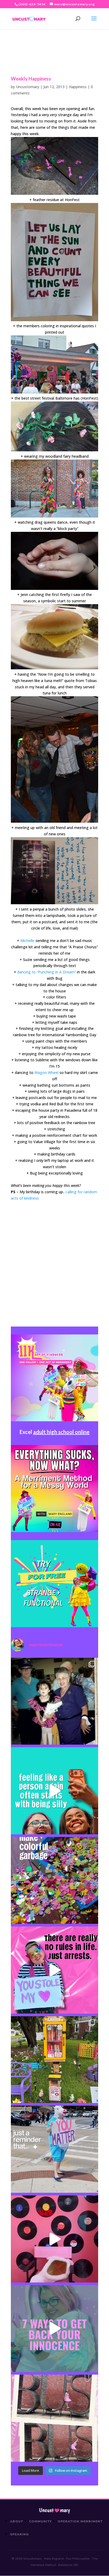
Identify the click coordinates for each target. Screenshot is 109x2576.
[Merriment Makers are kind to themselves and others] (54, 2149)
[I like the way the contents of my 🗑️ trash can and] (54, 1881)
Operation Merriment (80, 2521)
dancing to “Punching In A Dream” (47, 972)
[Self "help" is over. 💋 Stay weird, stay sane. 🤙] (54, 1791)
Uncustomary (28, 87)
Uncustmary (54, 2510)
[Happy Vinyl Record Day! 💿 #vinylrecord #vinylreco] (54, 2239)
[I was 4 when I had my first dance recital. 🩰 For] (54, 1701)
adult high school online (61, 1432)
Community (41, 2521)
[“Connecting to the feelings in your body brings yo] (54, 2418)
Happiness (78, 87)
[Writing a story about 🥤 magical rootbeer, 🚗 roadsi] (54, 2329)
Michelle (27, 941)
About (17, 2521)
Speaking (19, 2534)
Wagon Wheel (46, 1072)
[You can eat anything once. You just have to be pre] (54, 1970)
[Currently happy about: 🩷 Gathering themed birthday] (54, 2060)
